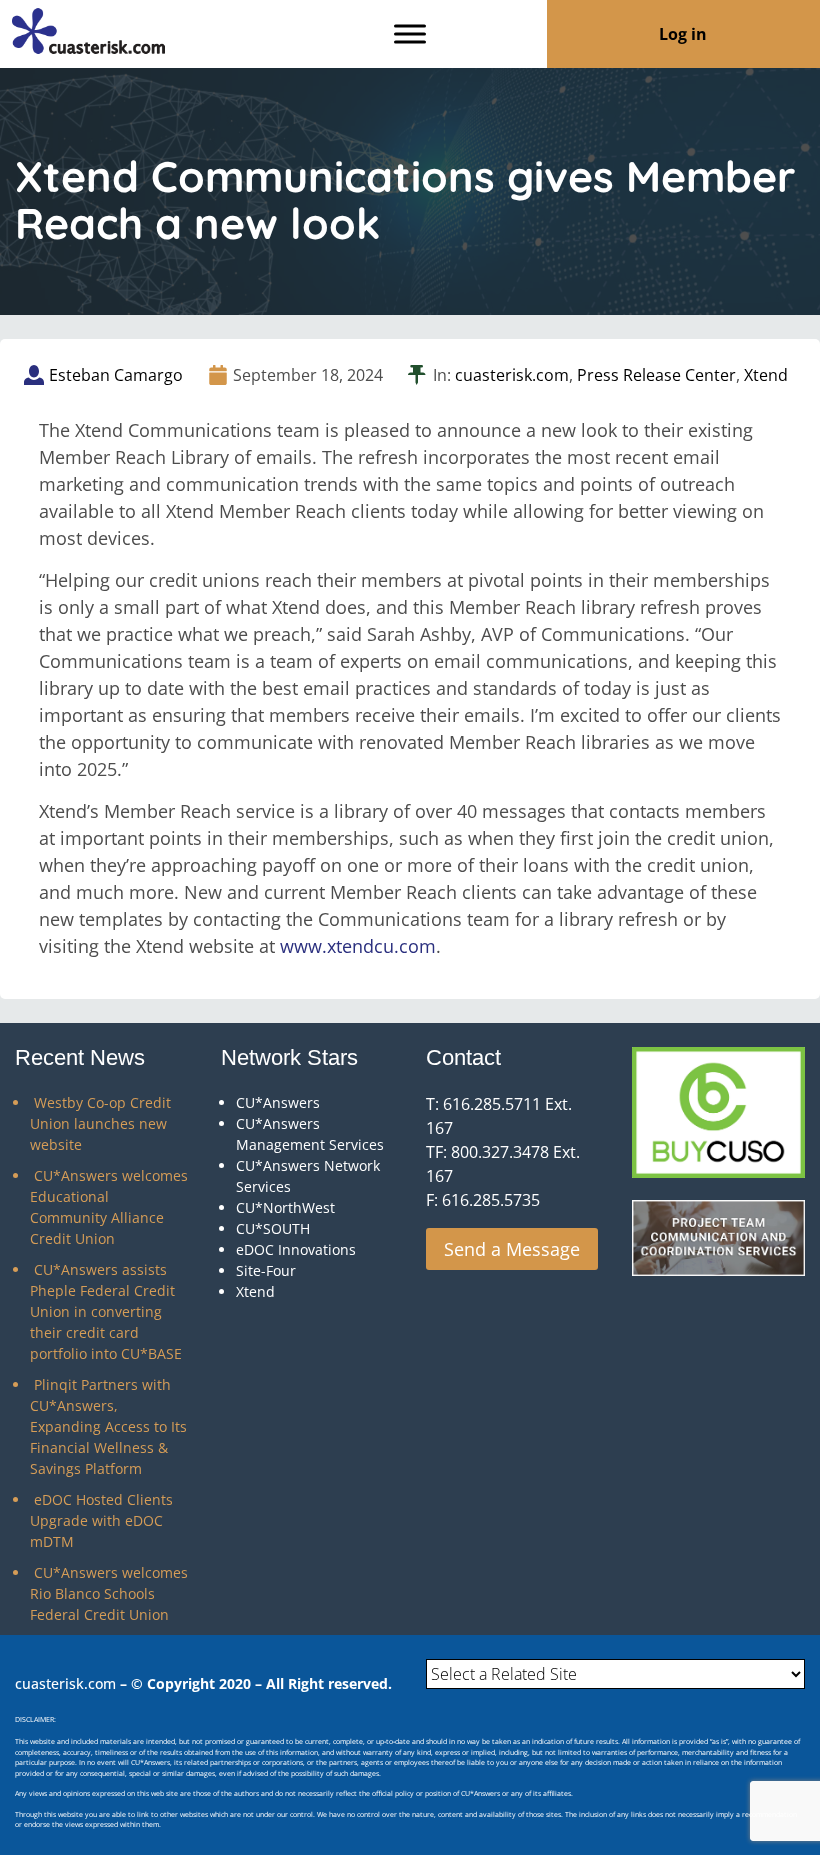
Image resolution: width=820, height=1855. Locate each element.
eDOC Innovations (296, 1249)
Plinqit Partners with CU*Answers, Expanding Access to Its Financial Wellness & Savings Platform (108, 1426)
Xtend (766, 375)
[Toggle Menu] (410, 33)
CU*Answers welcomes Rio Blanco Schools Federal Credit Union (109, 1593)
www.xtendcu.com (358, 946)
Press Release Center (656, 375)
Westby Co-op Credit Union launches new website (100, 1123)
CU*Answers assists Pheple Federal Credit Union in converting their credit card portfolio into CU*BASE (106, 1311)
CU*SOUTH (273, 1228)
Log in (683, 34)
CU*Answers (278, 1102)
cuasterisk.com (512, 375)
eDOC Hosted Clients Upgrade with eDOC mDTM (101, 1520)
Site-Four (266, 1270)
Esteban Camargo (116, 375)
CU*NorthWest (285, 1207)
